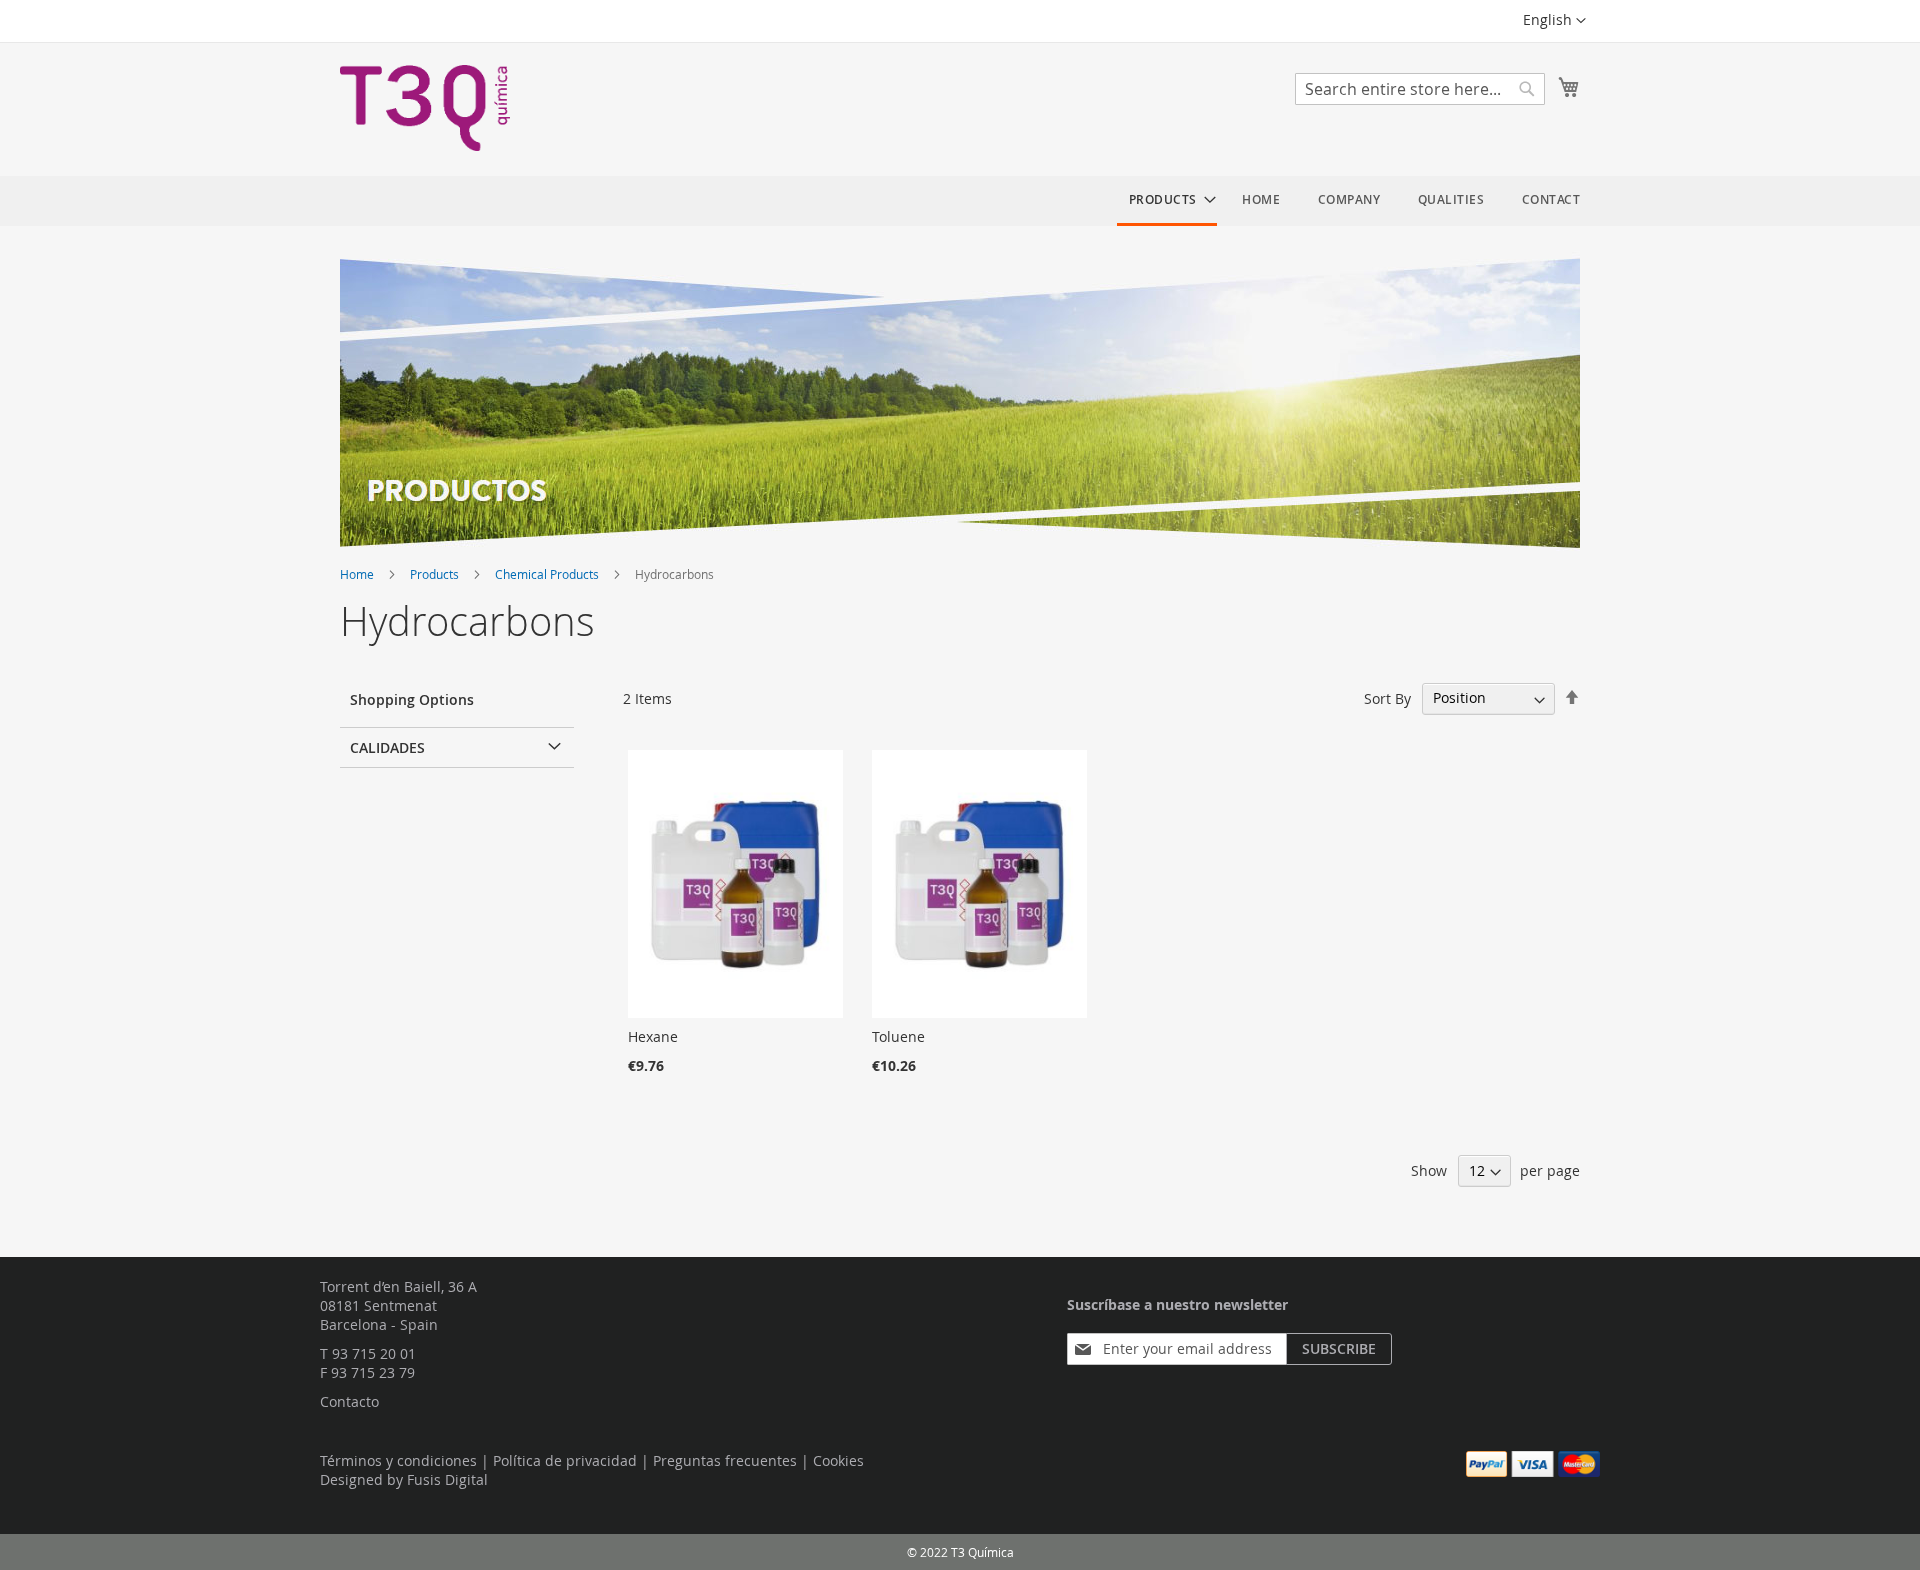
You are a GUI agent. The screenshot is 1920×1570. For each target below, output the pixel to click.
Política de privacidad (565, 1460)
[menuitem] (1167, 201)
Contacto (349, 1401)
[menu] (1355, 201)
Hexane (653, 1036)
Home (358, 574)
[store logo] (425, 108)
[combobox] (1420, 89)
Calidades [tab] (387, 747)
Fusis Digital (447, 1479)
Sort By (1387, 697)
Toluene (898, 1036)
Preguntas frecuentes (725, 1460)
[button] (1554, 21)
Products (436, 574)
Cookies (838, 1460)
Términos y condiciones (398, 1460)
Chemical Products (548, 574)
